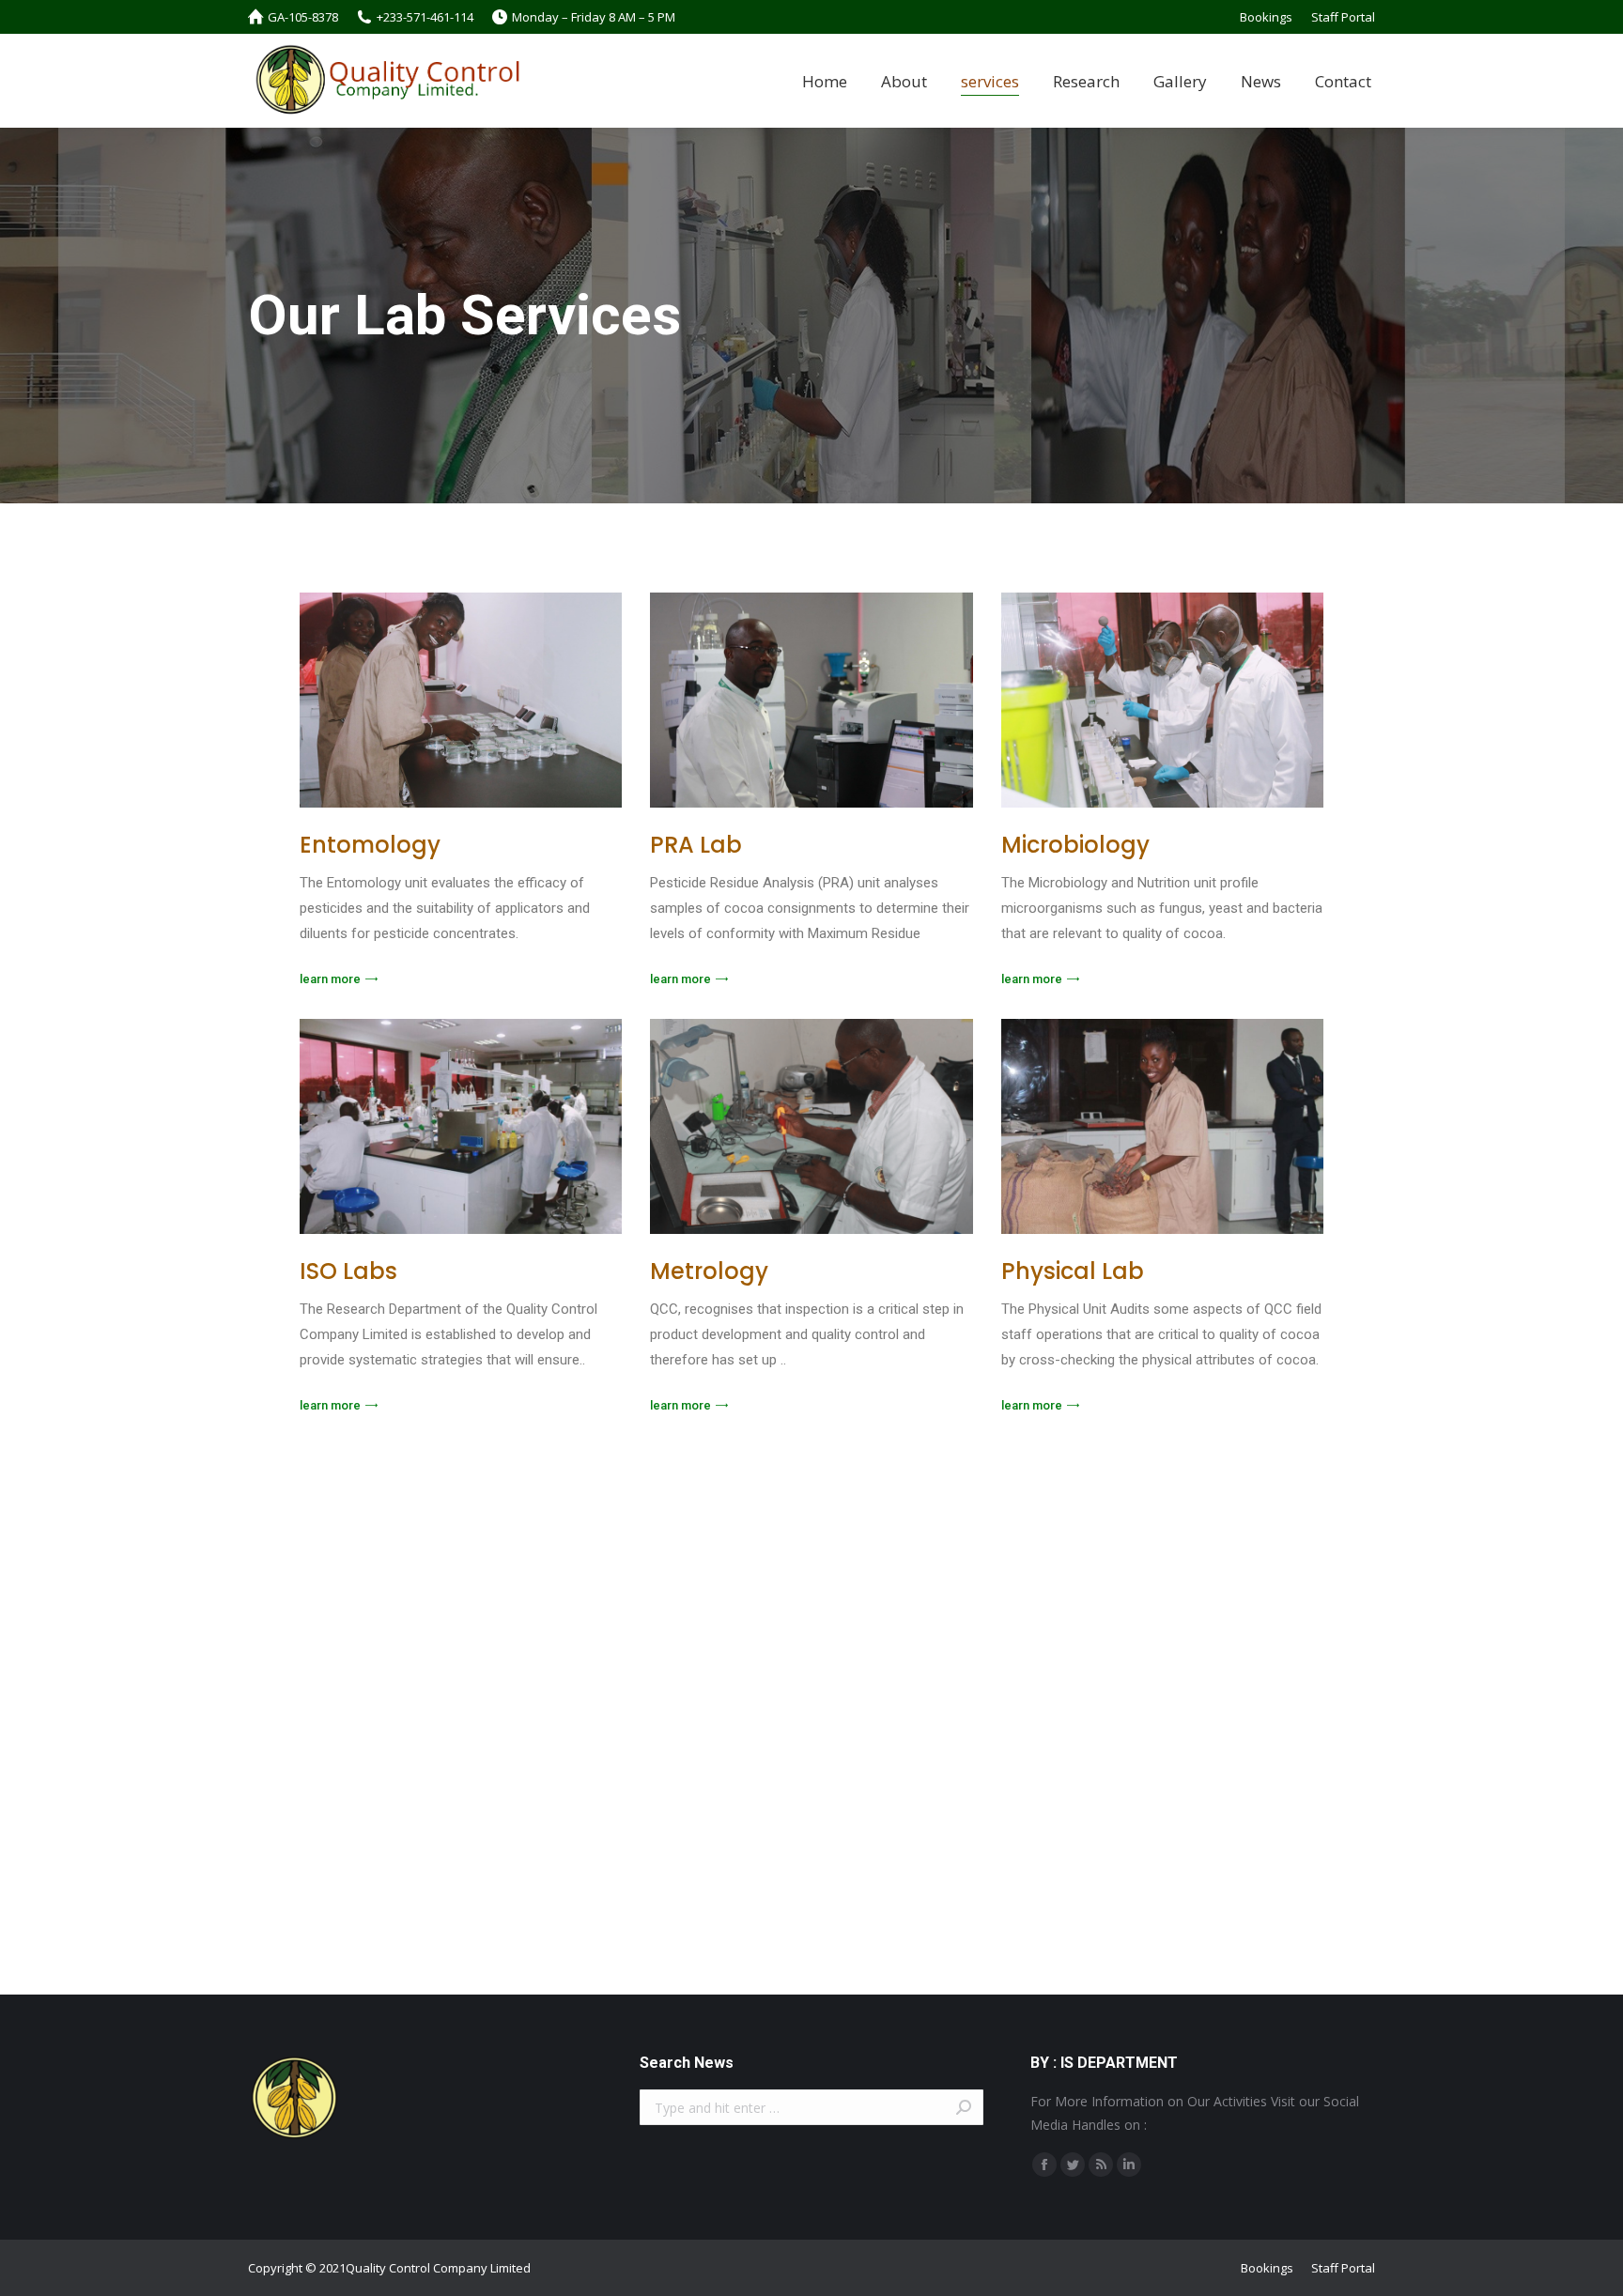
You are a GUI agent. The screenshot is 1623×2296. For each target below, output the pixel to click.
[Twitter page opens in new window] (1073, 2165)
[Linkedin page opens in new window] (1129, 2165)
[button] (339, 979)
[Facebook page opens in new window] (1044, 2165)
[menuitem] (1266, 17)
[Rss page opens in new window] (1101, 2165)
